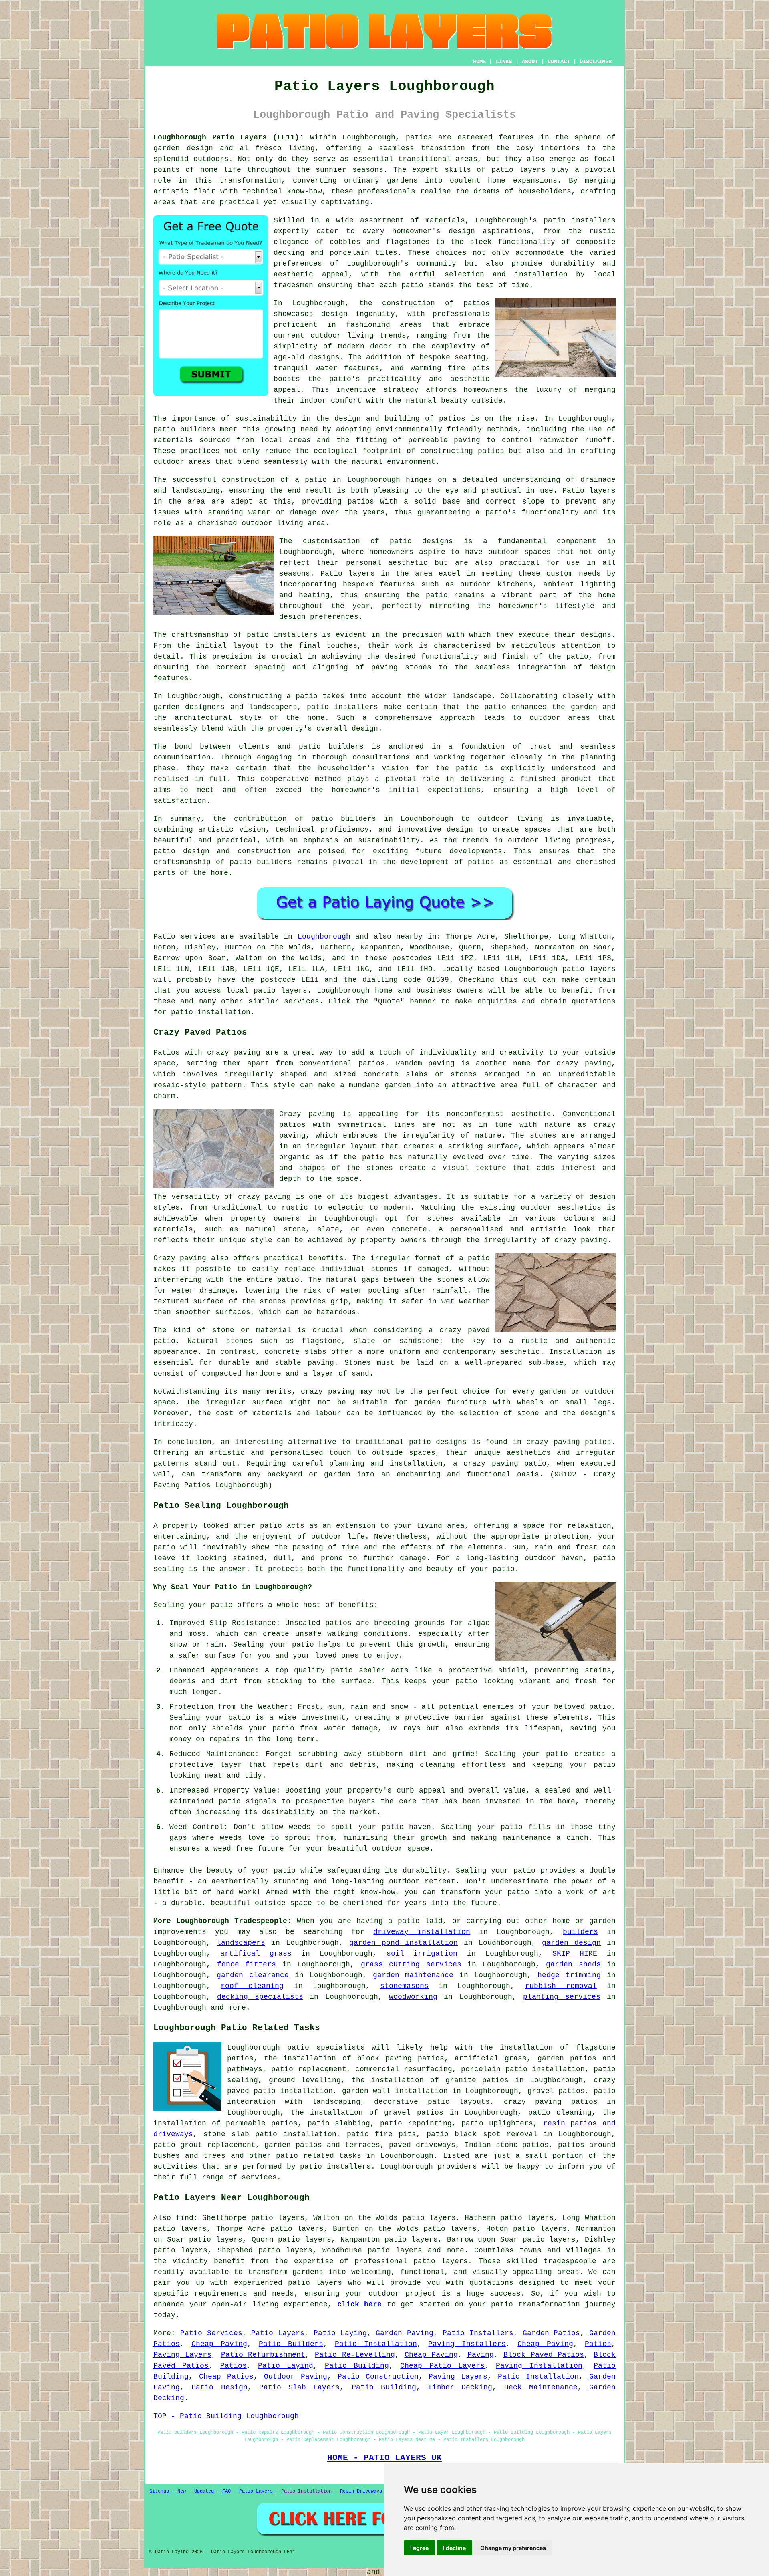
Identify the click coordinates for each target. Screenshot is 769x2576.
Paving (481, 2355)
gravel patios (556, 2091)
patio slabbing (339, 2123)
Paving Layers (182, 2355)
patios (481, 862)
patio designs (438, 1442)
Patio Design (219, 2387)
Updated (204, 2491)
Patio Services (211, 2333)
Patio (164, 937)
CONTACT (559, 62)
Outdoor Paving (296, 2377)
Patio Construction (378, 2377)
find (185, 2218)
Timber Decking (460, 2387)
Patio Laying (340, 2333)
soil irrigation (422, 1954)
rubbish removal (561, 1986)
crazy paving (581, 1240)
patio (316, 480)
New (182, 2491)
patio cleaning (560, 2113)
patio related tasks (319, 2156)
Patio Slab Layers (300, 2387)
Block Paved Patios (544, 2355)
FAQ (226, 2491)
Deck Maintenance (541, 2387)
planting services (562, 1997)
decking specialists (260, 1997)
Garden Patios (552, 2333)
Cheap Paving (219, 2344)
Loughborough (324, 937)
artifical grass (256, 1954)
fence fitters (247, 1964)
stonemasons (404, 1986)
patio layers (518, 170)
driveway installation (422, 1932)
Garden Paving (405, 2333)
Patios (598, 2344)
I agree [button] (419, 2548)
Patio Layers (278, 2333)
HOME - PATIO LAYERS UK (384, 2458)
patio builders (184, 429)
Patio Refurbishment (263, 2355)
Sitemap (159, 2491)
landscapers (241, 1943)
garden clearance (253, 1975)
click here (360, 2304)
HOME (479, 62)
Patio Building (357, 2366)
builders (580, 1932)
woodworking (413, 1997)
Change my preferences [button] (513, 2548)
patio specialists (326, 2048)
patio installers (580, 220)
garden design (571, 1943)
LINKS (504, 62)
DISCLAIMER (596, 62)
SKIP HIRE (575, 1954)
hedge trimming (569, 1975)
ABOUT (530, 62)
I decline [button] (454, 2548)
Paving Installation (539, 2366)
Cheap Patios (226, 2377)
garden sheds (573, 1964)
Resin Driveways (361, 2491)
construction (409, 303)
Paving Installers (467, 2344)
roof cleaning (252, 1986)
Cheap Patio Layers (442, 2366)
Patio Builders (291, 2344)
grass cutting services (411, 1964)
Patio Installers (478, 2333)
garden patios (293, 2145)
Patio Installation (376, 2344)
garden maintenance (413, 1975)
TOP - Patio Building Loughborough (226, 2416)
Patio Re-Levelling (355, 2355)
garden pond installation (404, 1943)
